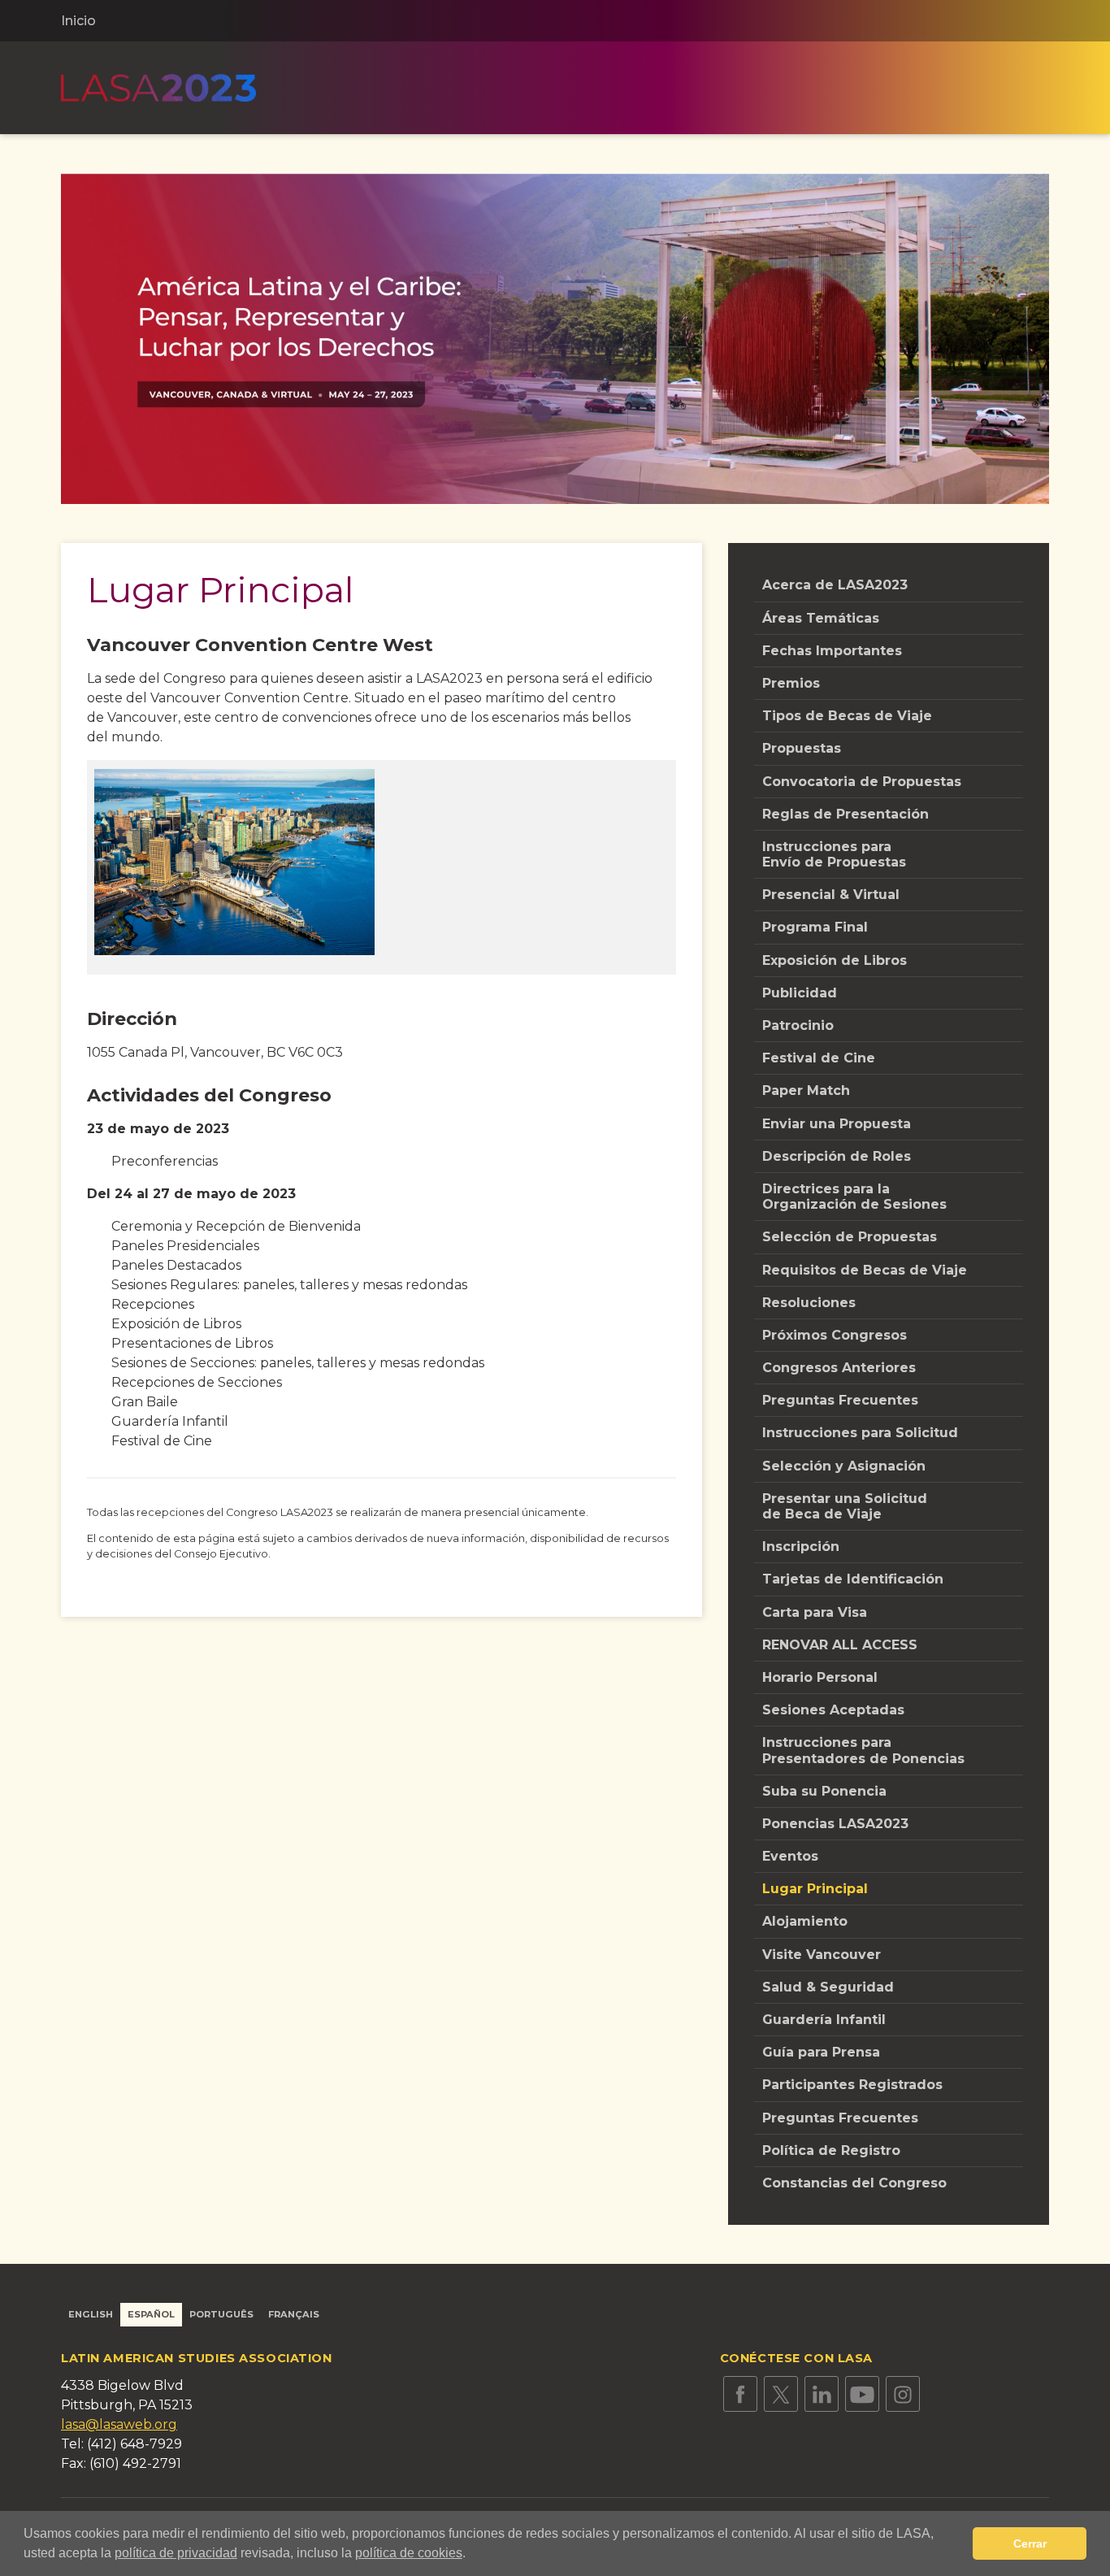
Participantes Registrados (852, 2085)
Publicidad (800, 993)
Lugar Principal (815, 1889)
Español (151, 2314)
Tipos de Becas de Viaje (847, 716)
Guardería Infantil (824, 2020)
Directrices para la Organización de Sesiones (854, 1197)
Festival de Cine (819, 1058)
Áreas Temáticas (821, 618)
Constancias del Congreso (854, 2183)
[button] (471, 2555)
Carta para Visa (815, 1612)
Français (294, 2314)
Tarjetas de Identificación (853, 1579)
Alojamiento (805, 1921)
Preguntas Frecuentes (840, 1400)
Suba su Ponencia (824, 1791)
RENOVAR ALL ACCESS (840, 1645)
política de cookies (409, 2553)
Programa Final (815, 927)
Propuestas (802, 748)
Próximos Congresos (835, 1335)
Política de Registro (831, 2150)
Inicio (78, 21)
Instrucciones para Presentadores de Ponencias (863, 1750)
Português (221, 2314)
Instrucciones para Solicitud (860, 1433)
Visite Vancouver (822, 1955)
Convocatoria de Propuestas (862, 782)
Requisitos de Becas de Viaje (865, 1270)
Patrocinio (798, 1025)
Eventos (790, 1856)
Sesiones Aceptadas (833, 1710)
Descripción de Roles (837, 1156)
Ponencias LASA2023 (835, 1824)
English (91, 2314)
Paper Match (806, 1090)
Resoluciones (809, 1303)
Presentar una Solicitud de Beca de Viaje (845, 1506)
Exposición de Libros (835, 960)
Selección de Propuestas (850, 1237)
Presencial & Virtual (831, 895)
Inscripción (801, 1546)
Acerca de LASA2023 (835, 585)
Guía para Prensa (821, 2052)
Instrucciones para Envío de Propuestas (834, 854)
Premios (791, 683)
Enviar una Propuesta (837, 1124)
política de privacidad (176, 2553)
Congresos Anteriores (839, 1368)
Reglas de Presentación (846, 814)
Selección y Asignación (844, 1466)
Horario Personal (820, 1677)
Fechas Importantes (832, 651)
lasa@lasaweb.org (119, 2424)
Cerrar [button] (1030, 2543)
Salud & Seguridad (828, 1987)
